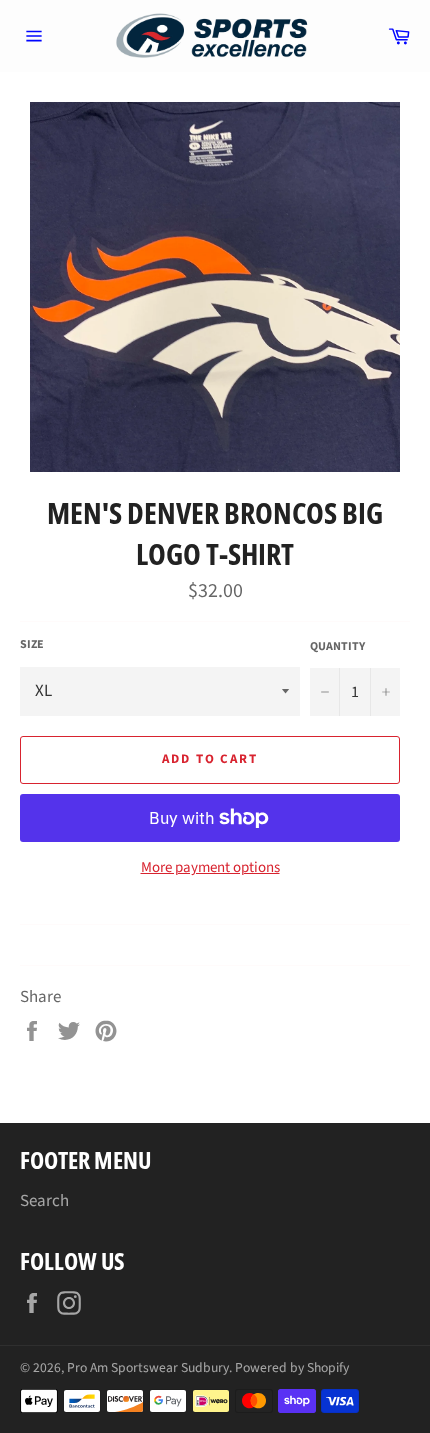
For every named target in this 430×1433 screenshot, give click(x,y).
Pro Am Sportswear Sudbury (148, 1367)
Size (32, 645)
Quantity (337, 647)
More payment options (210, 868)
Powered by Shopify (292, 1367)
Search (44, 1201)
